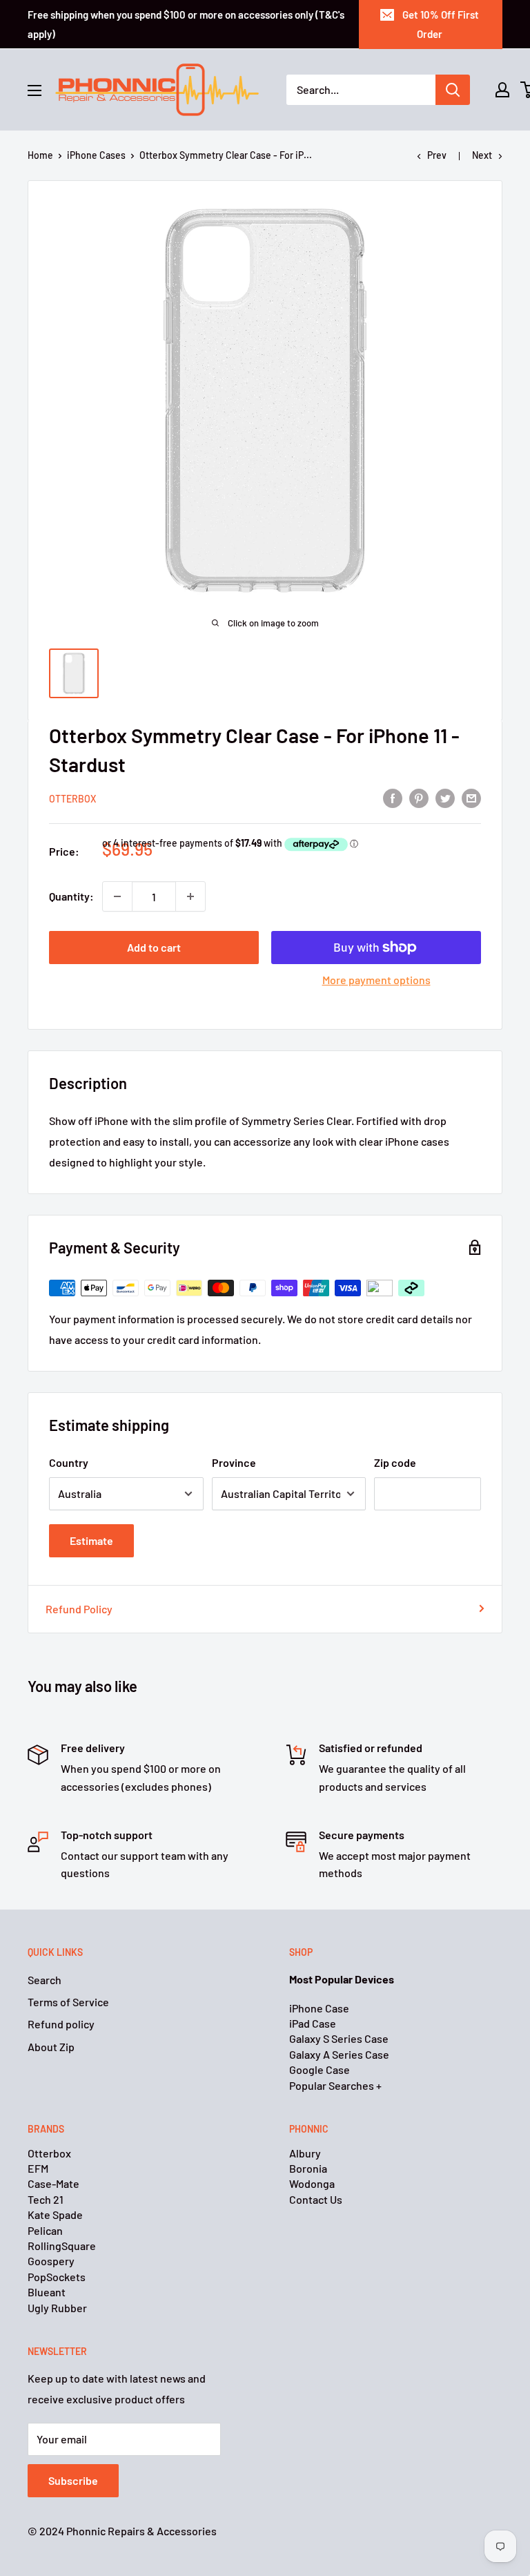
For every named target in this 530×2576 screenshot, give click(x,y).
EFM (38, 2168)
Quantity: (71, 896)
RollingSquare (62, 2246)
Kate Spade (55, 2214)
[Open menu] (35, 90)
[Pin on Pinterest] (419, 797)
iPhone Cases (96, 155)
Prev (437, 155)
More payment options (376, 980)
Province (234, 1462)
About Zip (51, 2047)
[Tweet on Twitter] (445, 797)
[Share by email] (471, 797)
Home (40, 155)
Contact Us (316, 2199)
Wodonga (312, 2183)
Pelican (45, 2230)
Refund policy (61, 2024)
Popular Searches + (335, 2085)
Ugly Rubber (57, 2308)
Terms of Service (68, 2002)
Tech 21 (46, 2199)
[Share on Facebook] (393, 797)
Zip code (395, 1462)
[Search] (453, 90)
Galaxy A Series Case (339, 2054)
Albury (305, 2153)
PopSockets (57, 2277)
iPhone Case (319, 2008)
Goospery (51, 2261)
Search (45, 1980)
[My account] (502, 90)
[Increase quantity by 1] (190, 896)
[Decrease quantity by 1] (117, 896)
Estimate (91, 1540)
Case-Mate (53, 2183)
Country (69, 1462)
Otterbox (72, 799)
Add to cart (154, 947)
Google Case (320, 2069)
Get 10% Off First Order (441, 24)
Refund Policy (79, 1609)
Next (482, 155)
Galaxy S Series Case (339, 2038)
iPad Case (313, 2023)
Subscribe (73, 2480)
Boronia (308, 2168)
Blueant (47, 2292)
